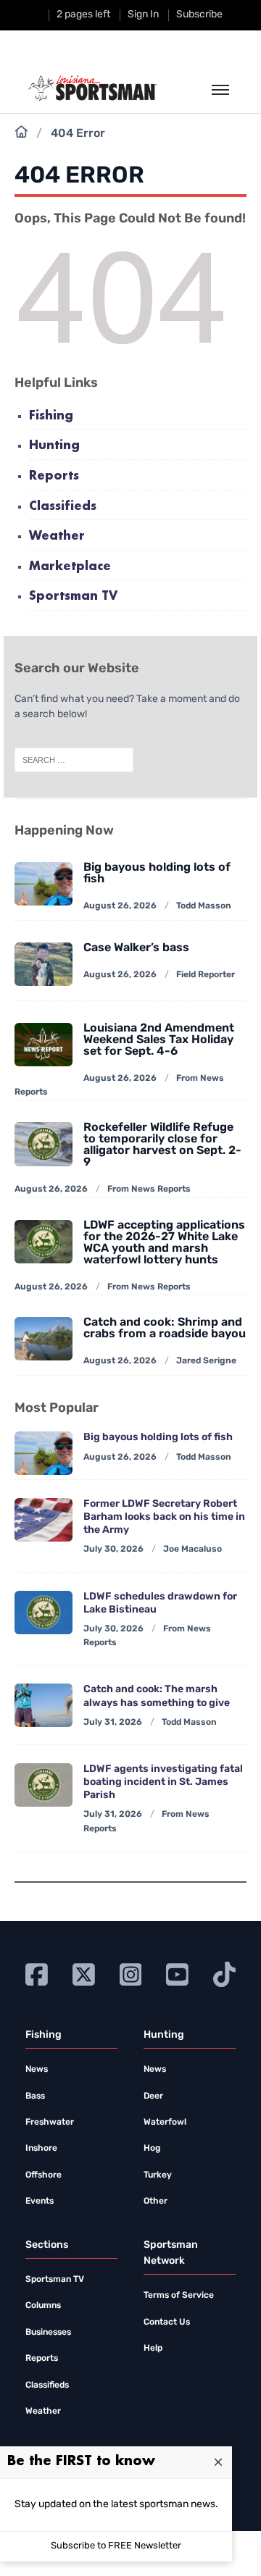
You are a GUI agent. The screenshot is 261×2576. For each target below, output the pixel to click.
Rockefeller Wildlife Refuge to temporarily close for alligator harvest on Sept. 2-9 (162, 1145)
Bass (35, 2096)
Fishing (51, 416)
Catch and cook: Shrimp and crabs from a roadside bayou (165, 1329)
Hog (152, 2149)
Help (153, 2349)
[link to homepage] (92, 88)
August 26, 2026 (120, 906)
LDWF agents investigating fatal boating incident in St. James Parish (163, 1782)
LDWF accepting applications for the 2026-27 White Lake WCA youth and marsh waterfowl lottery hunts (164, 1243)
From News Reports (149, 1189)
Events (40, 2201)
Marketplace (70, 567)
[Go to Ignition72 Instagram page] (131, 1974)
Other (156, 2201)
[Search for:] (74, 761)
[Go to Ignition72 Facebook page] (37, 1974)
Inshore (41, 2149)
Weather (57, 536)
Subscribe (199, 15)
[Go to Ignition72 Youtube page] (177, 1974)
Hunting (54, 446)
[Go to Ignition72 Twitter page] (84, 1974)
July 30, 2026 (113, 1550)
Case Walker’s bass (136, 948)
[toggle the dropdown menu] (220, 91)
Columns (43, 2306)
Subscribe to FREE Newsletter (116, 2546)
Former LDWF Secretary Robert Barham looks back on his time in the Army (164, 1517)
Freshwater (50, 2123)
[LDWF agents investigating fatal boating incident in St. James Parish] (43, 1785)
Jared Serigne (206, 1361)
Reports (54, 476)
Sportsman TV (73, 597)
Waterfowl (165, 2123)
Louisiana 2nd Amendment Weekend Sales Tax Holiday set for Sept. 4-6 (159, 1040)
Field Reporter (206, 975)
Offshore (43, 2175)
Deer (153, 2096)
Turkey (158, 2175)
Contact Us (167, 2322)
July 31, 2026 (113, 1723)
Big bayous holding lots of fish (157, 874)
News (37, 2070)
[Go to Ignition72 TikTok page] (224, 1974)
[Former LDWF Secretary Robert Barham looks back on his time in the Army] (43, 1520)
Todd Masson (204, 906)
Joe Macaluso (192, 1550)
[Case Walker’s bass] (43, 964)
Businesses (48, 2333)
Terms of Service (179, 2296)
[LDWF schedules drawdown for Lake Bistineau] (43, 1613)
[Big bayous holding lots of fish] (43, 1453)
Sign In (143, 15)
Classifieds (63, 507)
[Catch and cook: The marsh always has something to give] (43, 1705)
